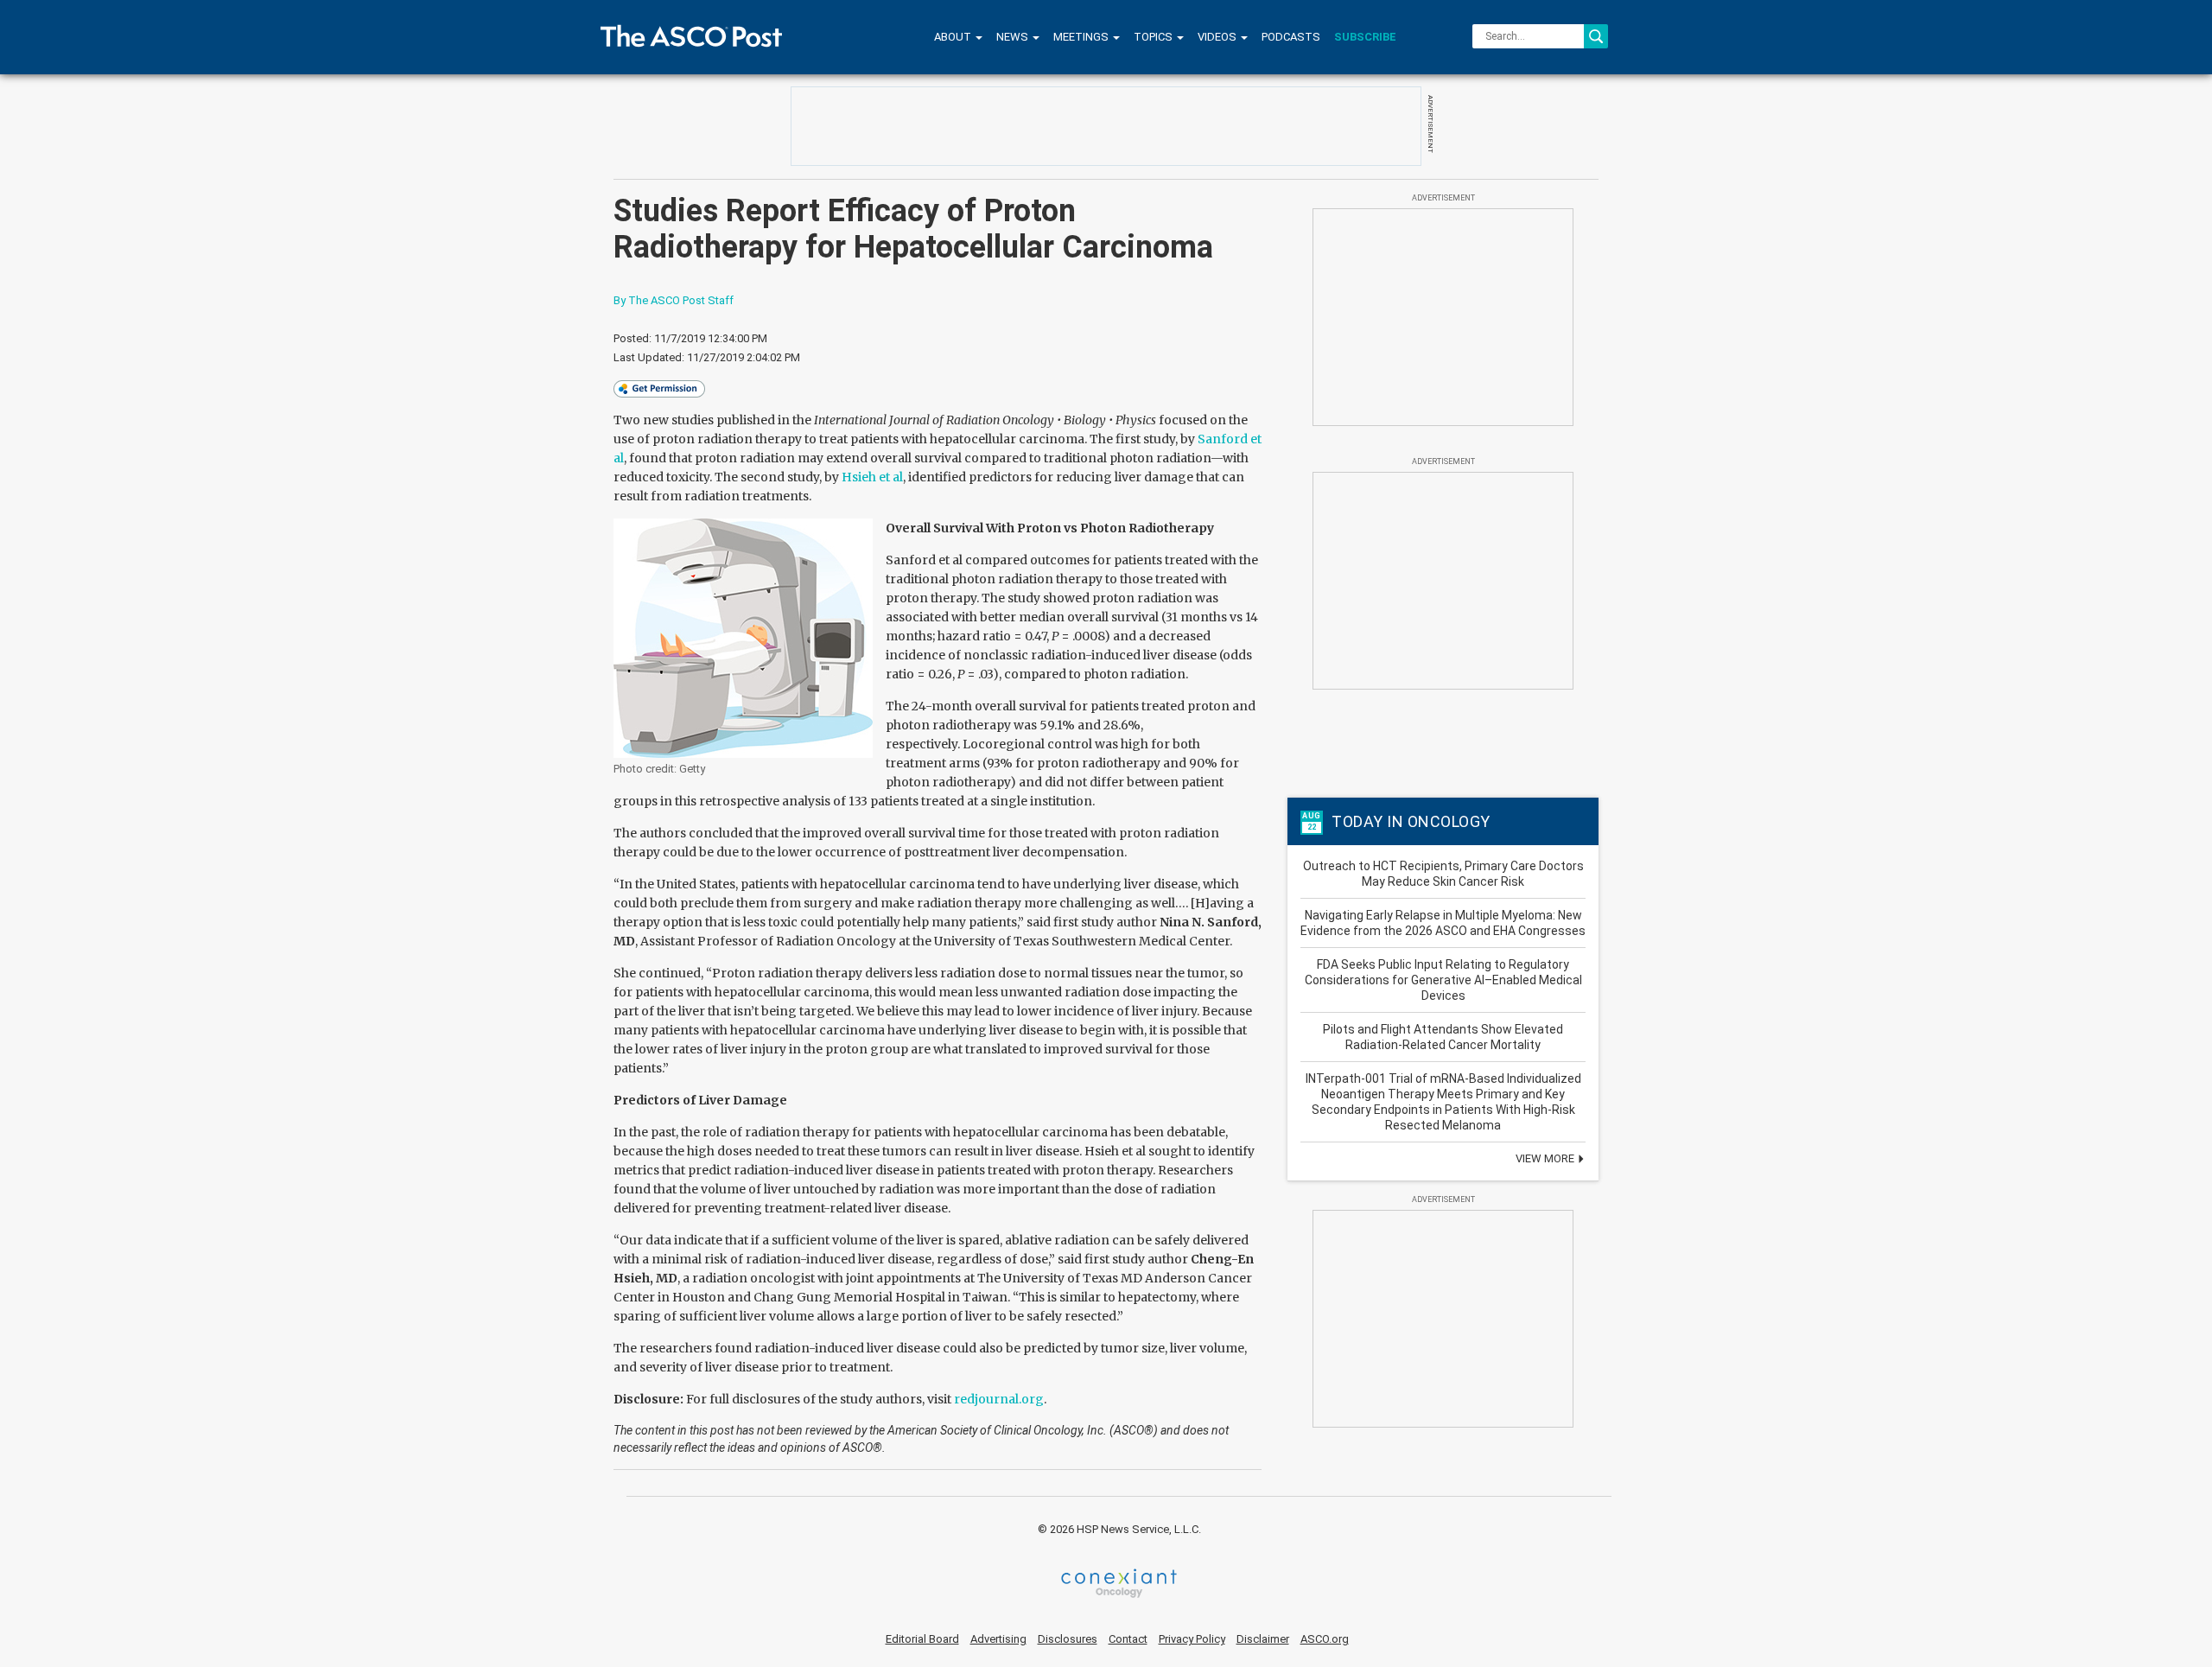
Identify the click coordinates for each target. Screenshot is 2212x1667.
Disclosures (1068, 1639)
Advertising (998, 1639)
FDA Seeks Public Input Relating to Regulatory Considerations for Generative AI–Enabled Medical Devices (1443, 980)
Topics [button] (1154, 37)
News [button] (1014, 37)
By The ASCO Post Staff (674, 300)
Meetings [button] (1082, 37)
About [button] (954, 37)
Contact (1128, 1639)
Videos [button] (1218, 37)
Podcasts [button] (1291, 37)
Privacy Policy (1192, 1639)
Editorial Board (922, 1639)
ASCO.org (1325, 1639)
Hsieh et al (872, 477)
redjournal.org (999, 1399)
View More (1546, 1158)
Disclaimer (1263, 1639)
